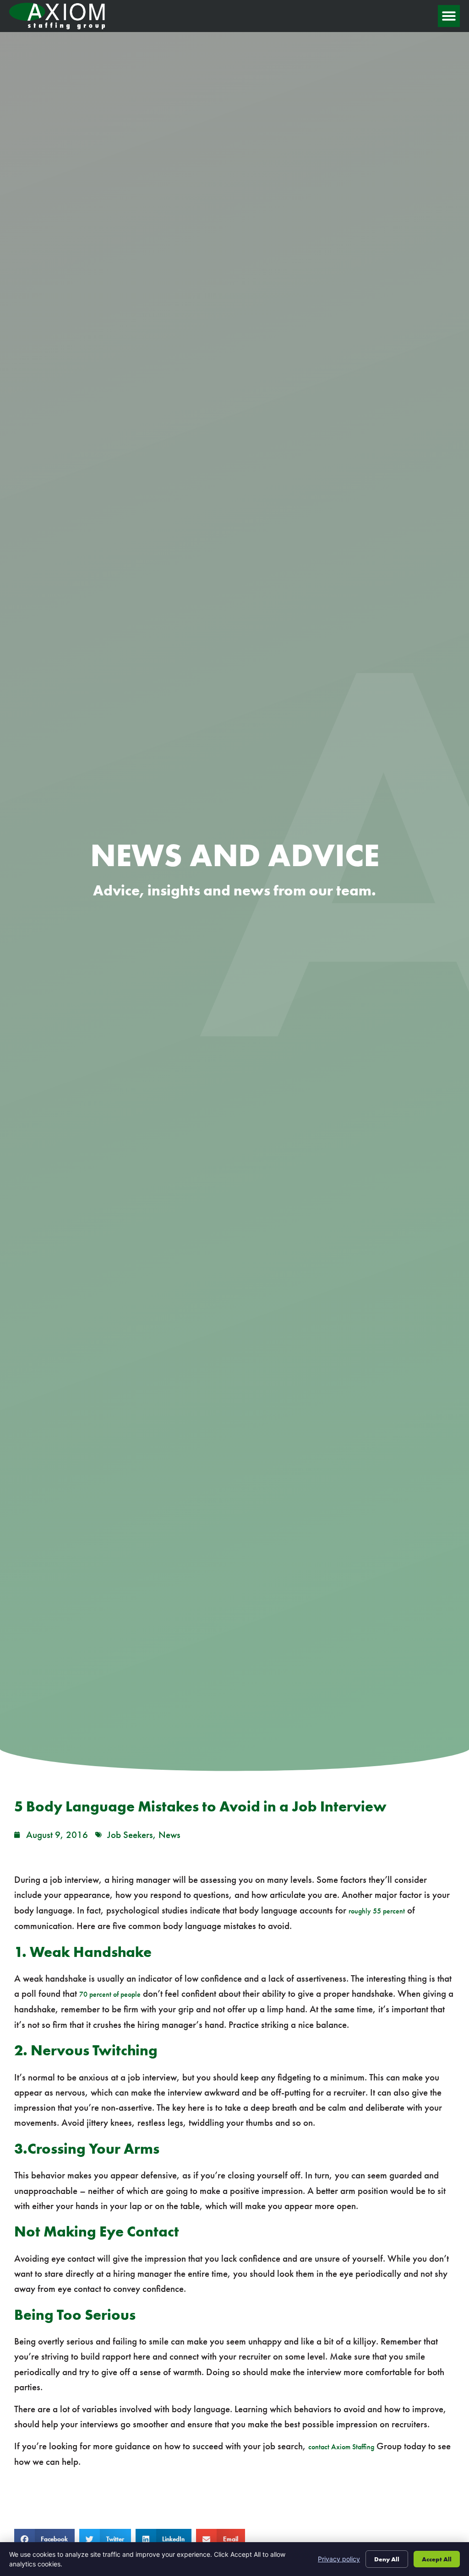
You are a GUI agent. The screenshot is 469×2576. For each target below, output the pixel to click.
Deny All (387, 2559)
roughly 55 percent (377, 1911)
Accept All (437, 2559)
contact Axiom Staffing (341, 2447)
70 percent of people (110, 1994)
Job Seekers (130, 1835)
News (169, 1835)
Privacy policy (339, 2559)
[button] (449, 16)
